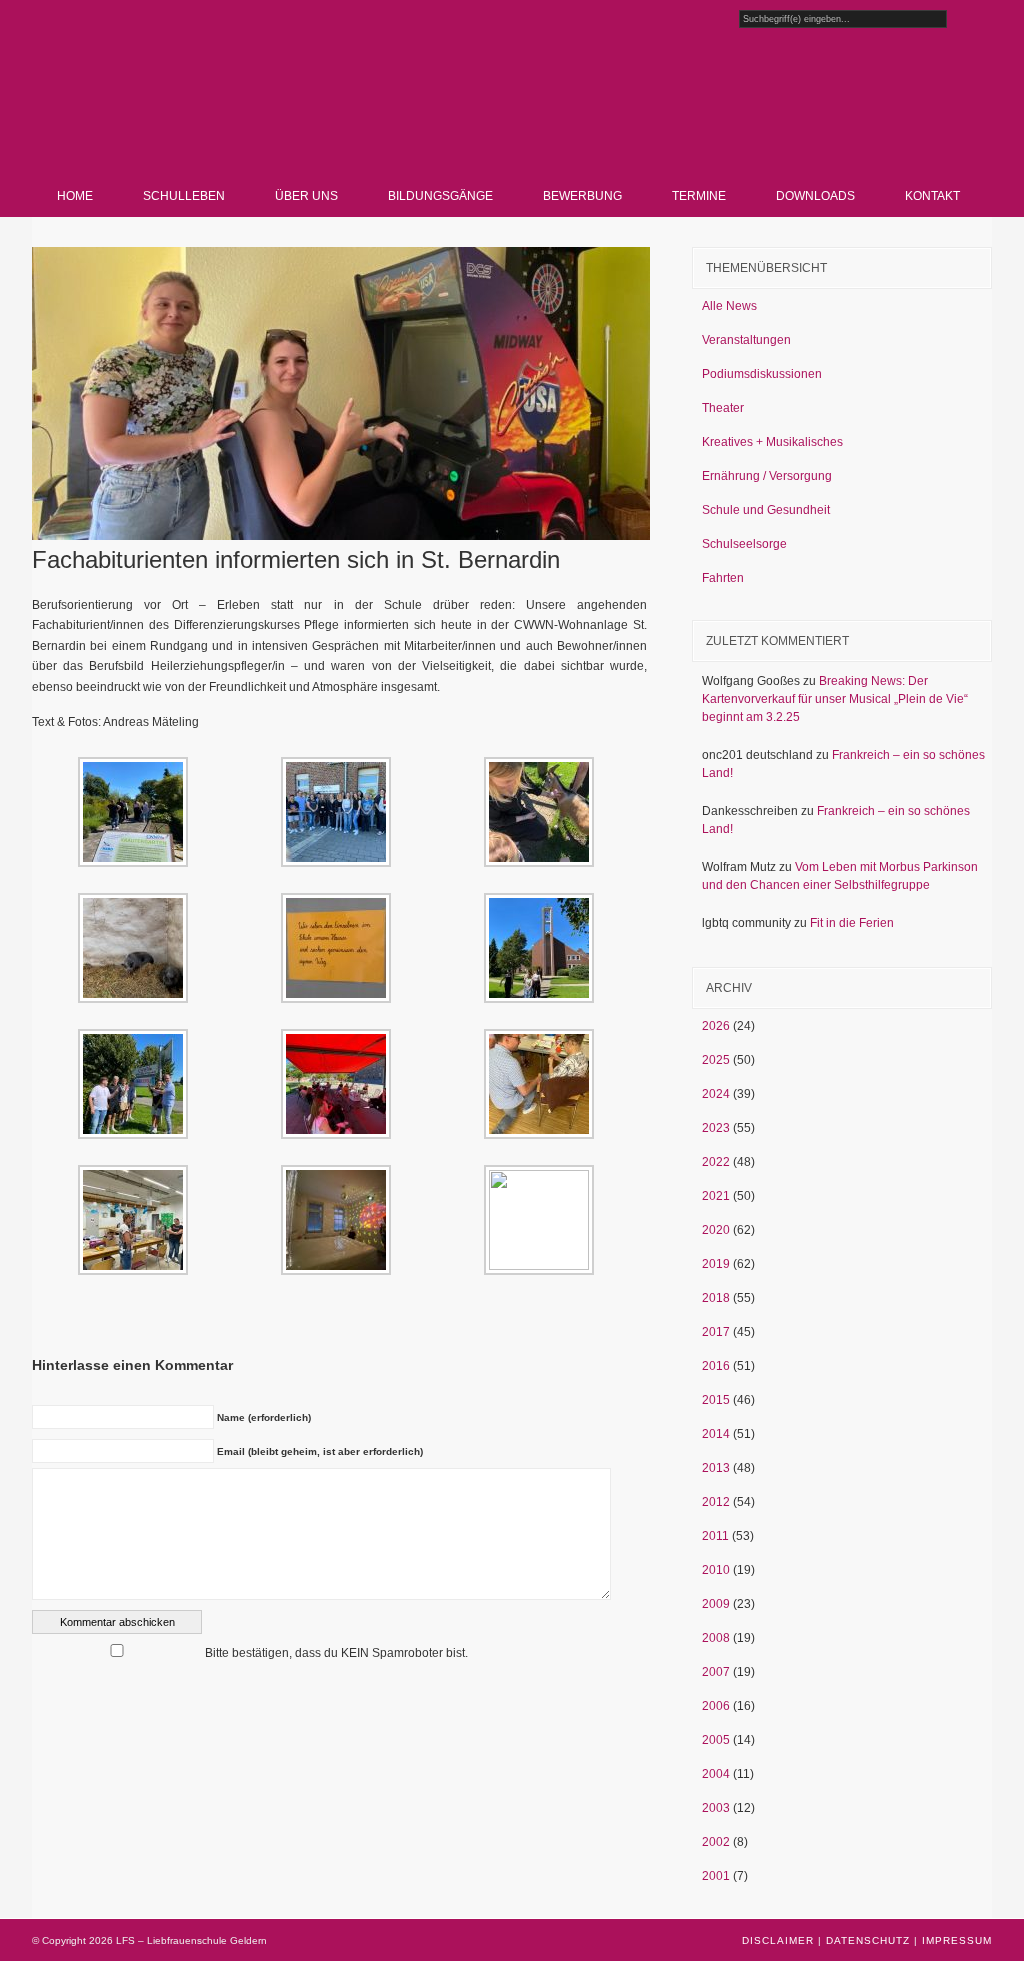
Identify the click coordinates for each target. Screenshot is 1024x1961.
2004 (716, 1774)
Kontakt (932, 196)
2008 (716, 1638)
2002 (716, 1842)
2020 (716, 1230)
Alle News (729, 306)
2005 (716, 1740)
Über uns (306, 196)
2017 (716, 1332)
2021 (716, 1196)
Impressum (957, 1940)
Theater (723, 408)
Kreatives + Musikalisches (772, 442)
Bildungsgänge (440, 196)
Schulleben (184, 196)
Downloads (815, 196)
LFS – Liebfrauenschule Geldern (257, 115)
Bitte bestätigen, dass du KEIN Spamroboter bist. (335, 1653)
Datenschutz (868, 1940)
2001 (716, 1876)
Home (75, 196)
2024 (716, 1094)
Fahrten (723, 578)
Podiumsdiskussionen (762, 374)
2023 (716, 1128)
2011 (715, 1536)
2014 (716, 1434)
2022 (716, 1162)
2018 (716, 1298)
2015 (716, 1400)
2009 (716, 1604)
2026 (716, 1026)
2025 (716, 1060)
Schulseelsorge (744, 544)
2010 (716, 1570)
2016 (716, 1366)
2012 (716, 1502)
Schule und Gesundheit (766, 510)
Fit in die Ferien (852, 923)
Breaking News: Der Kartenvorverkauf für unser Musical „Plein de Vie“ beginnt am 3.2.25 (835, 699)
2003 (716, 1808)
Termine (699, 196)
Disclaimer (778, 1940)
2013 (716, 1468)
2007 (716, 1672)
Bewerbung (582, 196)
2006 (716, 1706)
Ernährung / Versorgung (767, 476)
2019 (716, 1264)
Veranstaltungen (746, 340)
